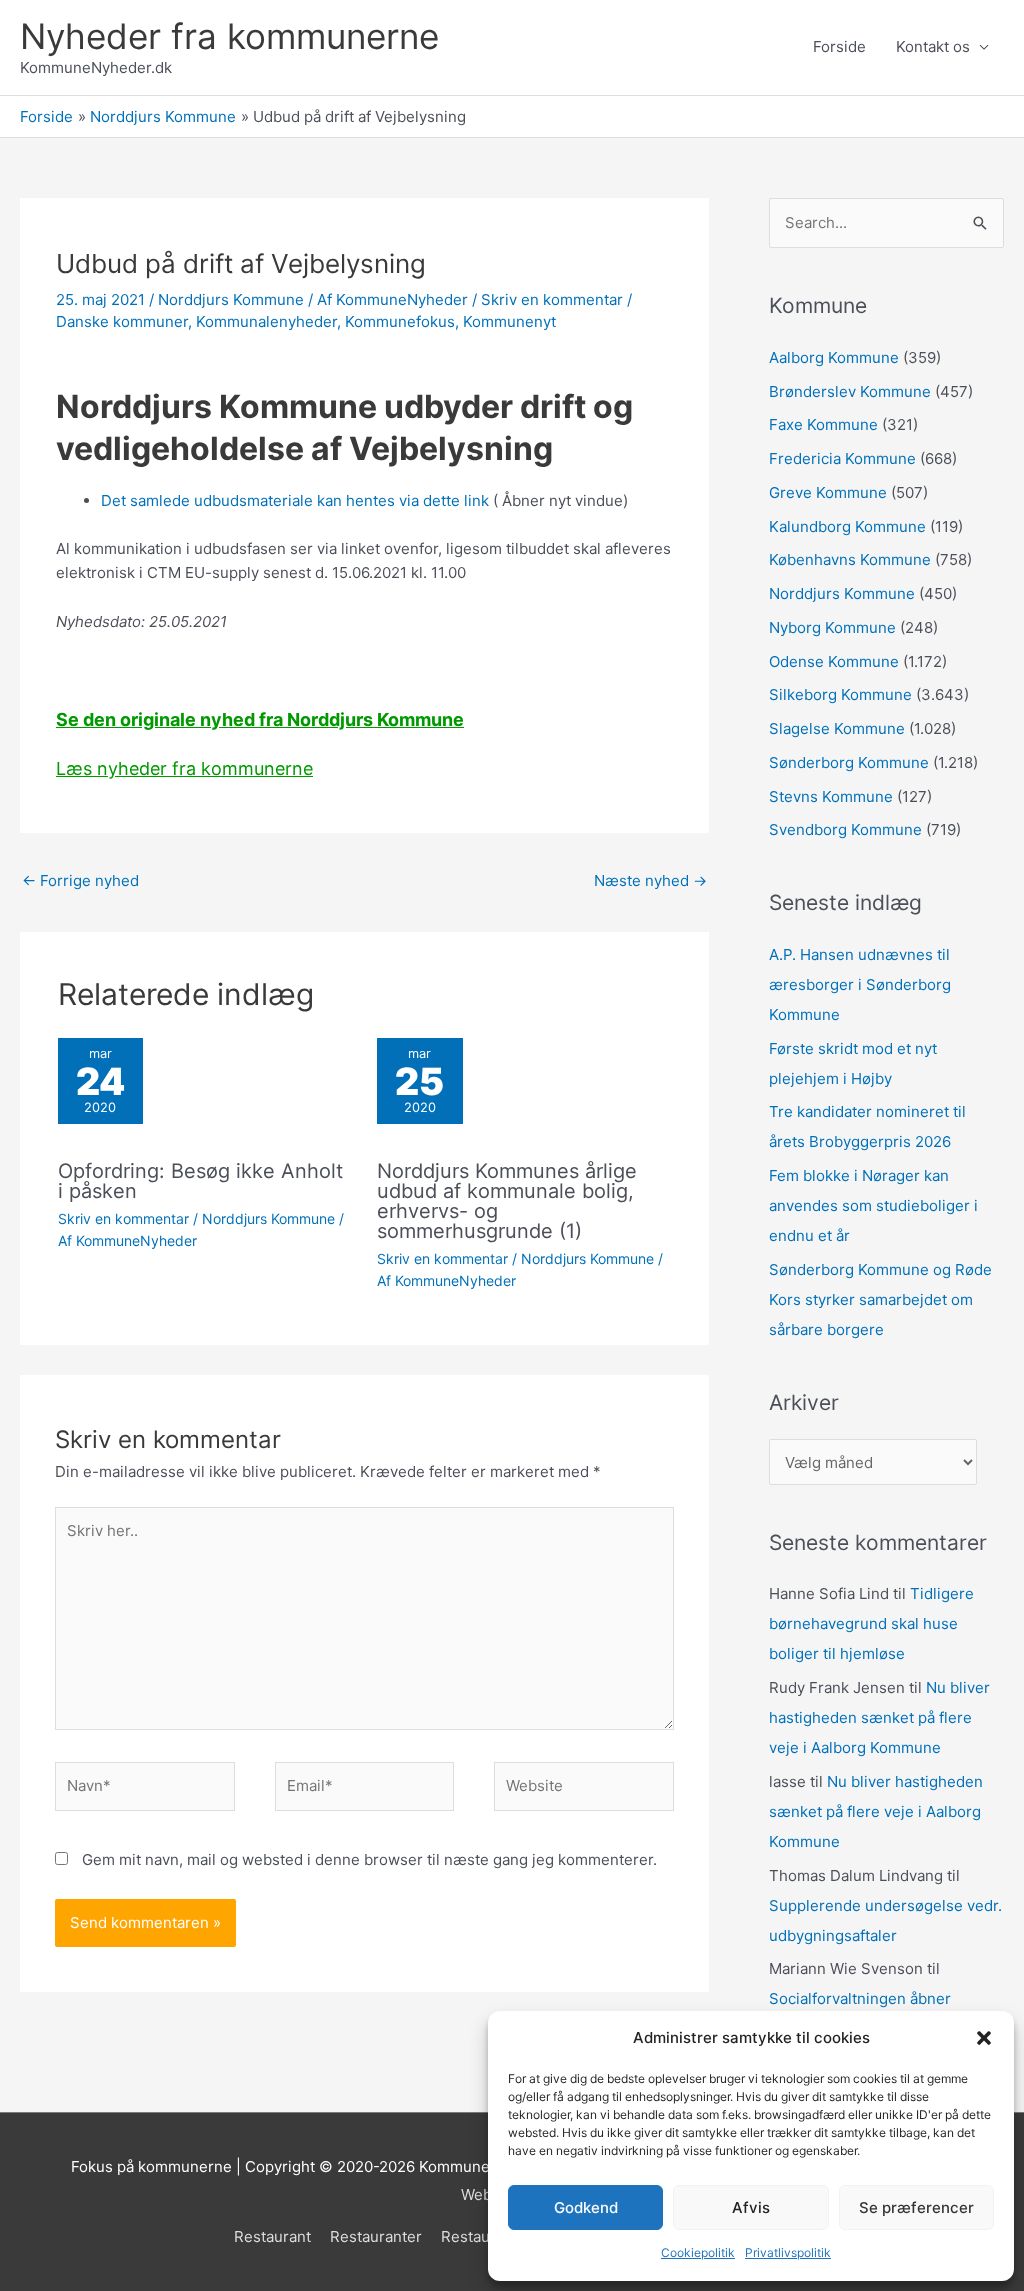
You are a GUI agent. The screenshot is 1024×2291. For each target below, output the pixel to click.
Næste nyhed (650, 880)
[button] (984, 2038)
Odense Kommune (834, 661)
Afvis (751, 2207)
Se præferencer (916, 2207)
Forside (839, 46)
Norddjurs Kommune (231, 299)
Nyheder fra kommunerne (229, 36)
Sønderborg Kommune (849, 762)
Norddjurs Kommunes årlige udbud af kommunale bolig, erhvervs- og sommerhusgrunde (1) (507, 1201)
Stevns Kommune (831, 796)
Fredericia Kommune (842, 458)
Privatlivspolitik (788, 2252)
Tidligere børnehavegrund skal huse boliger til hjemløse (871, 1623)
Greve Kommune (828, 492)
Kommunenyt (509, 321)
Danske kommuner (122, 321)
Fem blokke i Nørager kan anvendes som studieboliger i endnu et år (873, 1205)
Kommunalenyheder (266, 321)
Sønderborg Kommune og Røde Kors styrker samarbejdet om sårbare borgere (880, 1299)
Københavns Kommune (850, 559)
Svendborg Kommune (845, 829)
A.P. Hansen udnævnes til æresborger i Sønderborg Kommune (860, 984)
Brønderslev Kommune (850, 391)
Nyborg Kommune (832, 627)
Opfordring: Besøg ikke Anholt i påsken (200, 1181)
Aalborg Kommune (834, 357)
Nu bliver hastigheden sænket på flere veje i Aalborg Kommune (879, 1717)
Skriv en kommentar (552, 299)
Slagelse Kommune (837, 728)
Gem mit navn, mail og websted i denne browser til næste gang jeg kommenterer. (369, 1859)
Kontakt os (933, 46)
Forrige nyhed (80, 880)
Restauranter (376, 2236)
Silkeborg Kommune (840, 694)
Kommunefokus (400, 321)
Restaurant (272, 2236)
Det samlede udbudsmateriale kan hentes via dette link (295, 500)
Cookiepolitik (698, 2252)
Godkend (586, 2207)
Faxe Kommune (823, 424)
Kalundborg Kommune (847, 526)
